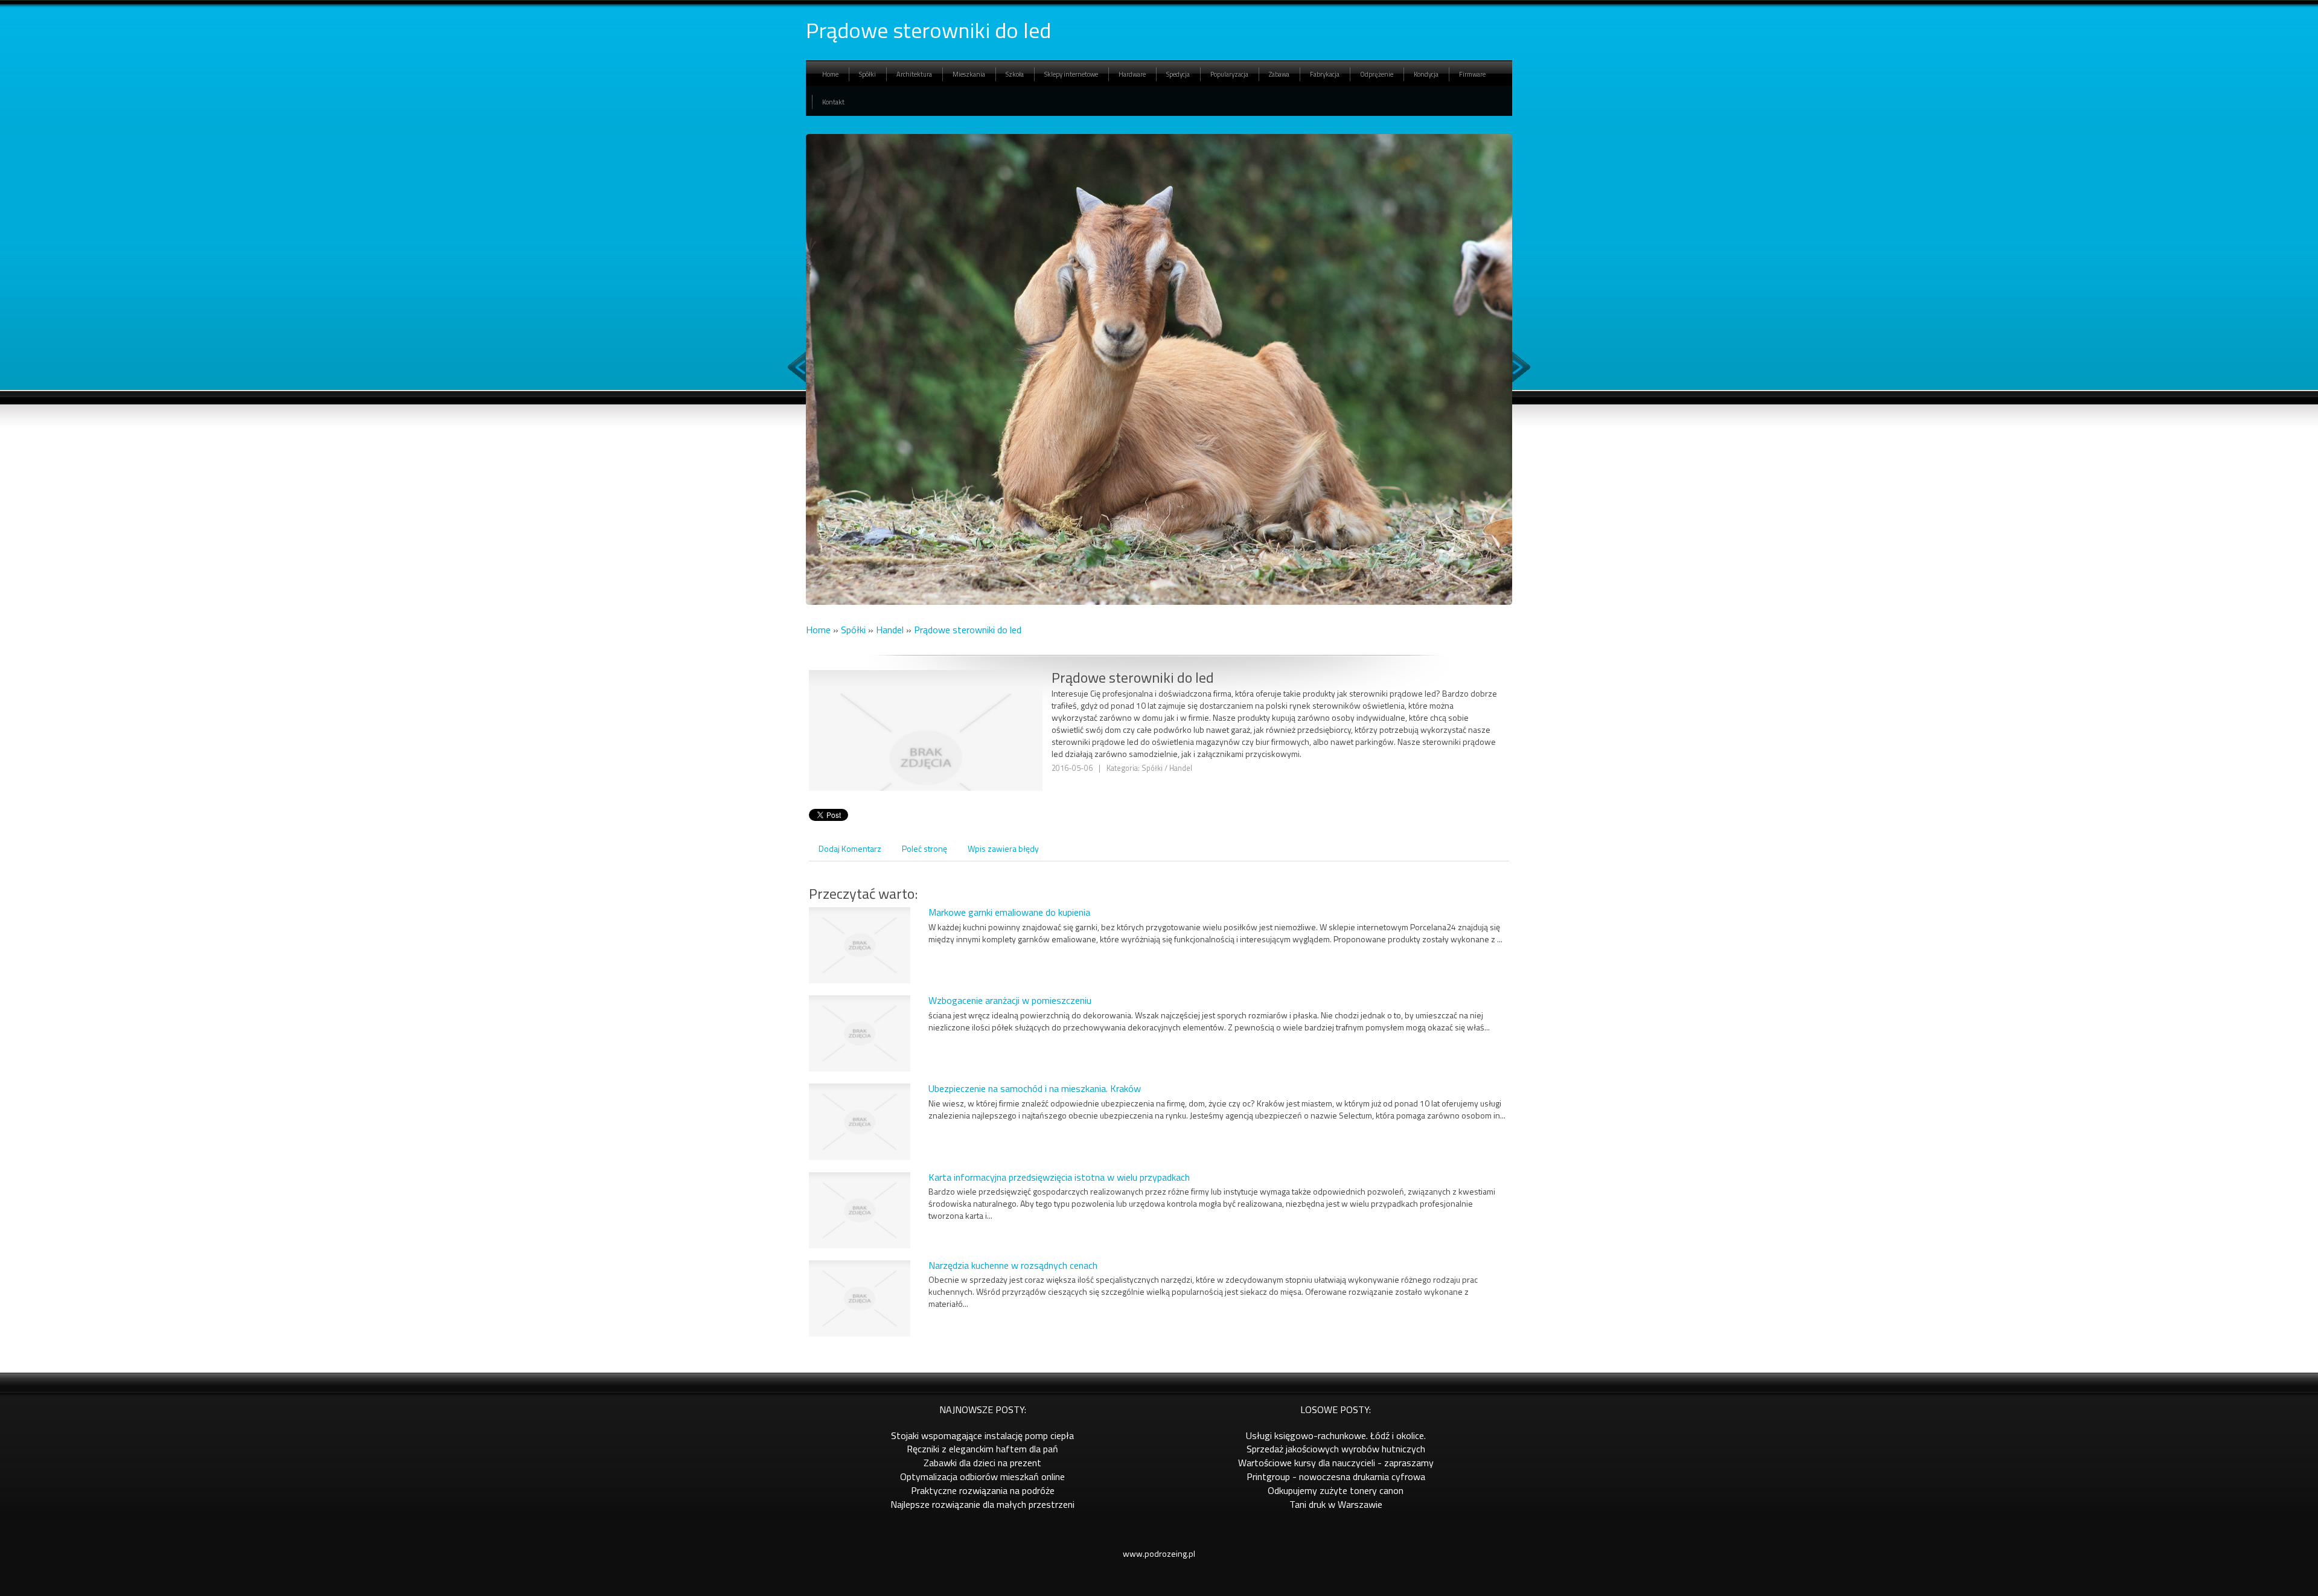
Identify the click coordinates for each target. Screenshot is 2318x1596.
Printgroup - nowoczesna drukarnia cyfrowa (1336, 1476)
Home (818, 630)
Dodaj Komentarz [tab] (850, 848)
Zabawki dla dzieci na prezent (982, 1463)
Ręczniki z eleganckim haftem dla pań (982, 1449)
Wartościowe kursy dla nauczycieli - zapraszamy (1336, 1463)
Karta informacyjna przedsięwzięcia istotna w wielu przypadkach (1059, 1177)
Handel (890, 630)
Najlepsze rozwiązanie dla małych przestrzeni (982, 1504)
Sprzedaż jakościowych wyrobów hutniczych (1336, 1449)
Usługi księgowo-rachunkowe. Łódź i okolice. (1336, 1435)
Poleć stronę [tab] (924, 848)
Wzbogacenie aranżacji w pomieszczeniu (1010, 1000)
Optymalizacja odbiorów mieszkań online (982, 1476)
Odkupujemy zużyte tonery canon (1336, 1490)
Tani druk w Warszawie (1336, 1504)
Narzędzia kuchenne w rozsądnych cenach (1013, 1265)
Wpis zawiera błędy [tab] (1003, 848)
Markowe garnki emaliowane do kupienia (1009, 912)
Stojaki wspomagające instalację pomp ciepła (982, 1435)
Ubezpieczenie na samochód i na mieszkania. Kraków (1035, 1088)
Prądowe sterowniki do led (968, 630)
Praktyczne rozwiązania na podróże (983, 1490)
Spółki (853, 630)
